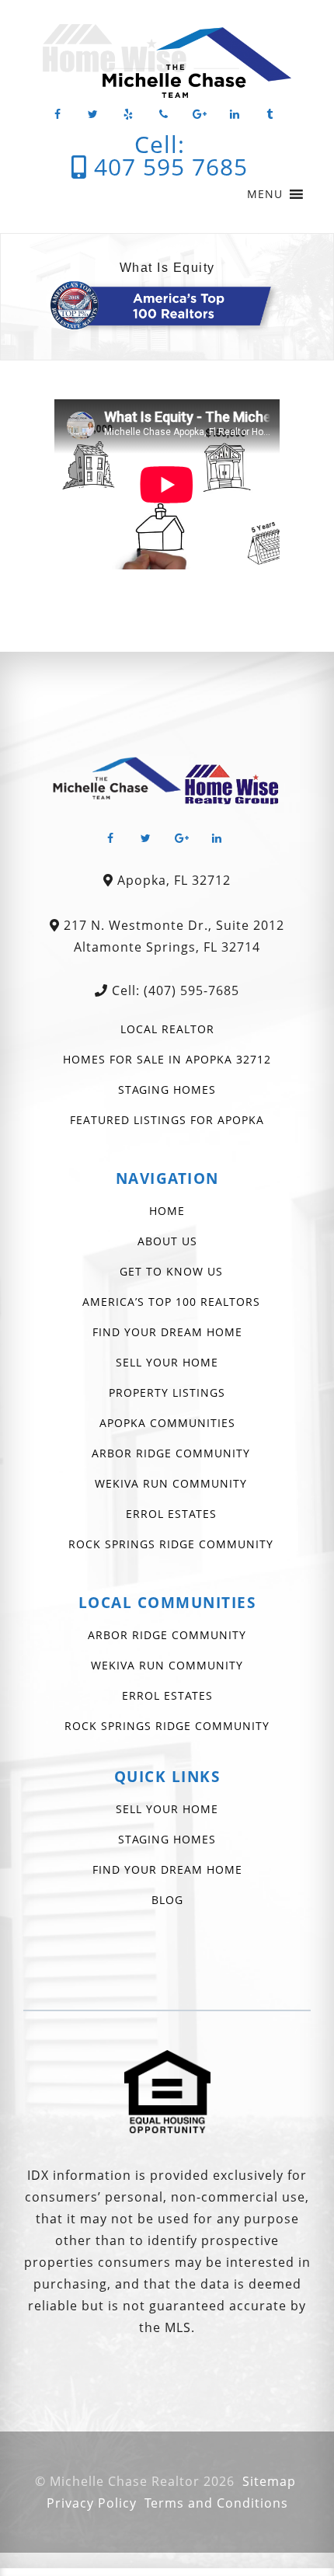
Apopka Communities (167, 1423)
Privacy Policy (92, 2503)
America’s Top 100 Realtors (171, 1302)
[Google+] (200, 115)
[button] (265, 194)
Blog (167, 1900)
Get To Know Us (171, 1271)
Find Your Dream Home (167, 1332)
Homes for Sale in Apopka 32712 (167, 1059)
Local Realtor (167, 1029)
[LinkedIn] (235, 115)
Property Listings (167, 1392)
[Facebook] (57, 115)
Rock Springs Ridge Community (171, 1544)
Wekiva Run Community (171, 1483)
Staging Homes (167, 1090)
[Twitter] (93, 115)
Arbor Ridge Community (171, 1453)
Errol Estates (171, 1514)
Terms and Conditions (216, 2503)
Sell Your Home (167, 1362)
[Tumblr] (270, 115)
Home (167, 1211)
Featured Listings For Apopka (167, 1120)
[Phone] (164, 115)
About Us (167, 1241)
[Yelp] (129, 115)
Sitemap (269, 2481)
